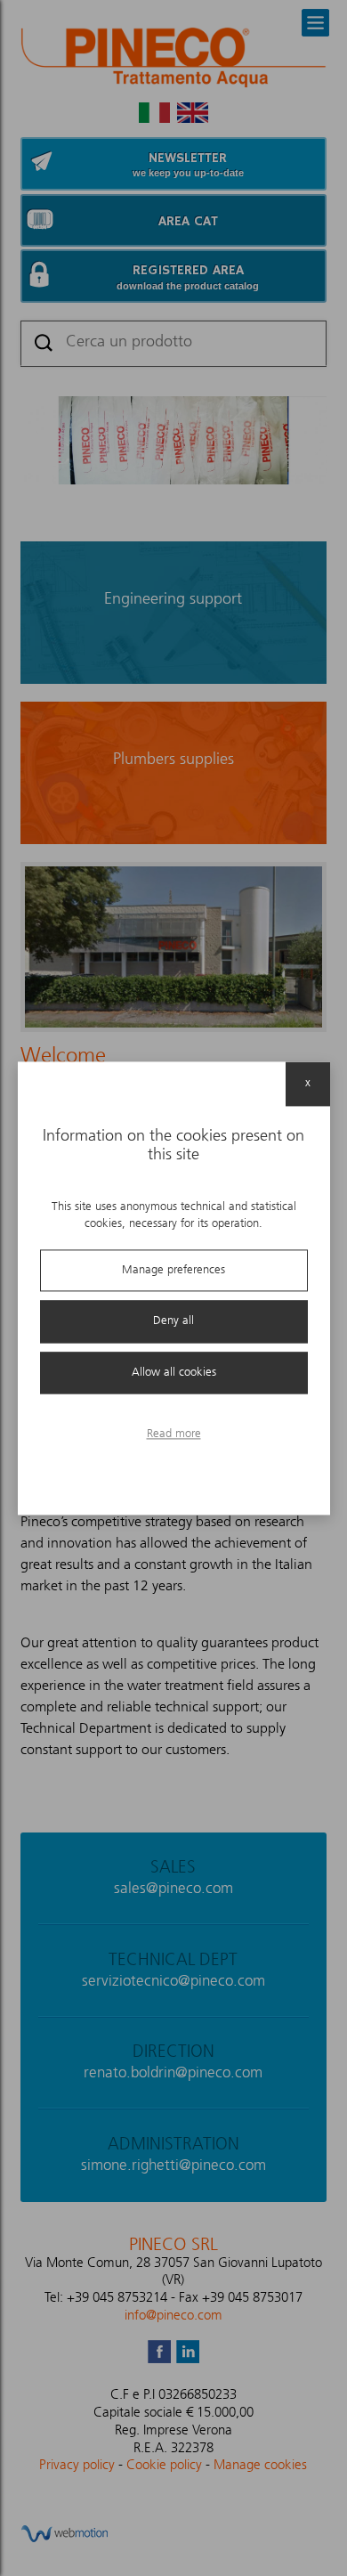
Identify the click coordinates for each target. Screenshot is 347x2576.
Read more (174, 1435)
